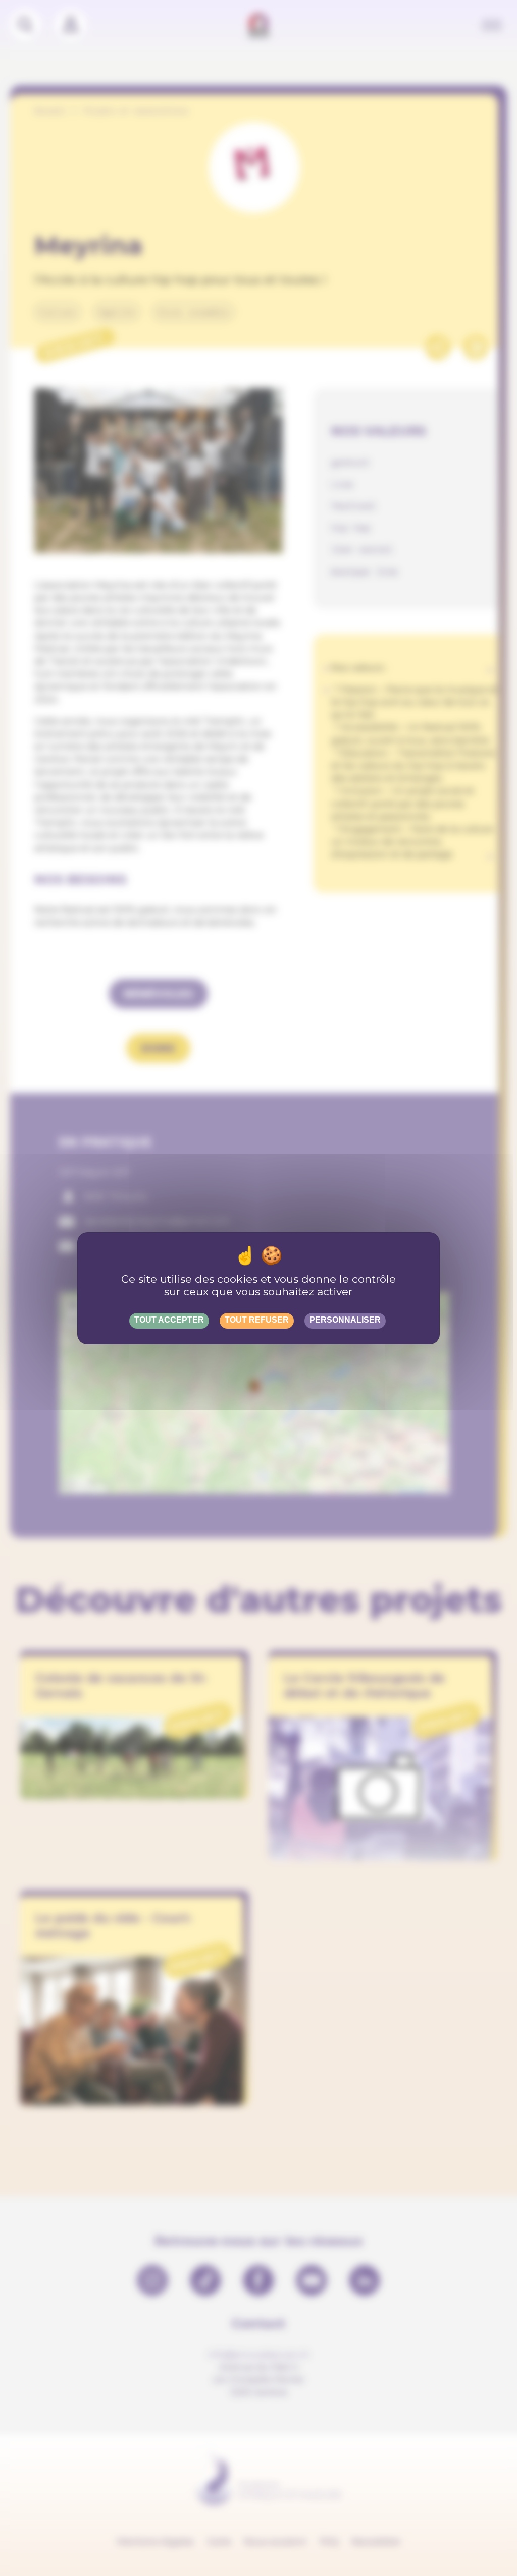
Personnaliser (345, 1320)
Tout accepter (169, 1320)
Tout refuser (257, 1320)
